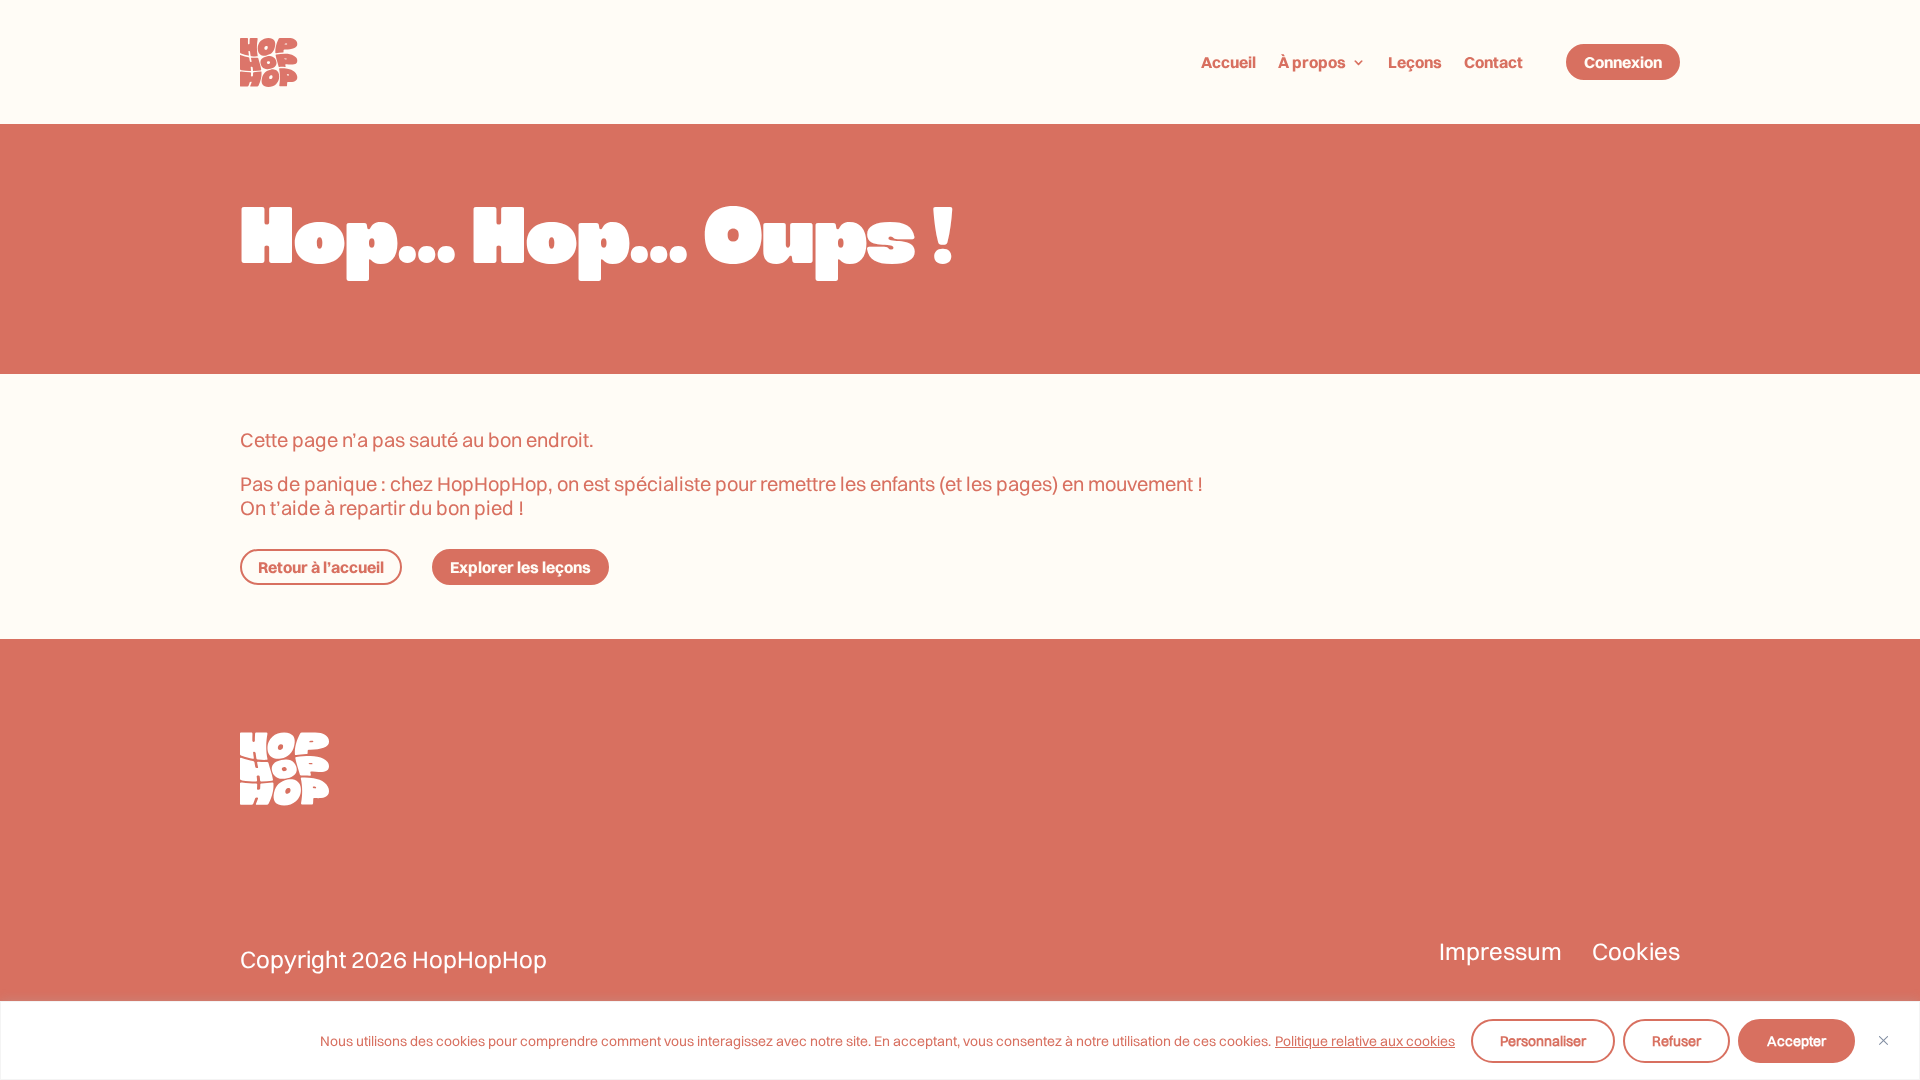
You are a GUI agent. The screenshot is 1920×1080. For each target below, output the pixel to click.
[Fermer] (1883, 1041)
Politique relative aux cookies (1365, 1041)
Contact (1493, 62)
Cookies (1636, 951)
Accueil (1228, 62)
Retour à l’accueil (321, 567)
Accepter (1796, 1041)
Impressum (1500, 951)
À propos (1312, 62)
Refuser (1676, 1041)
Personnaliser (1543, 1041)
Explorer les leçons (520, 567)
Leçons (1415, 62)
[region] (960, 1040)
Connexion (1623, 62)
